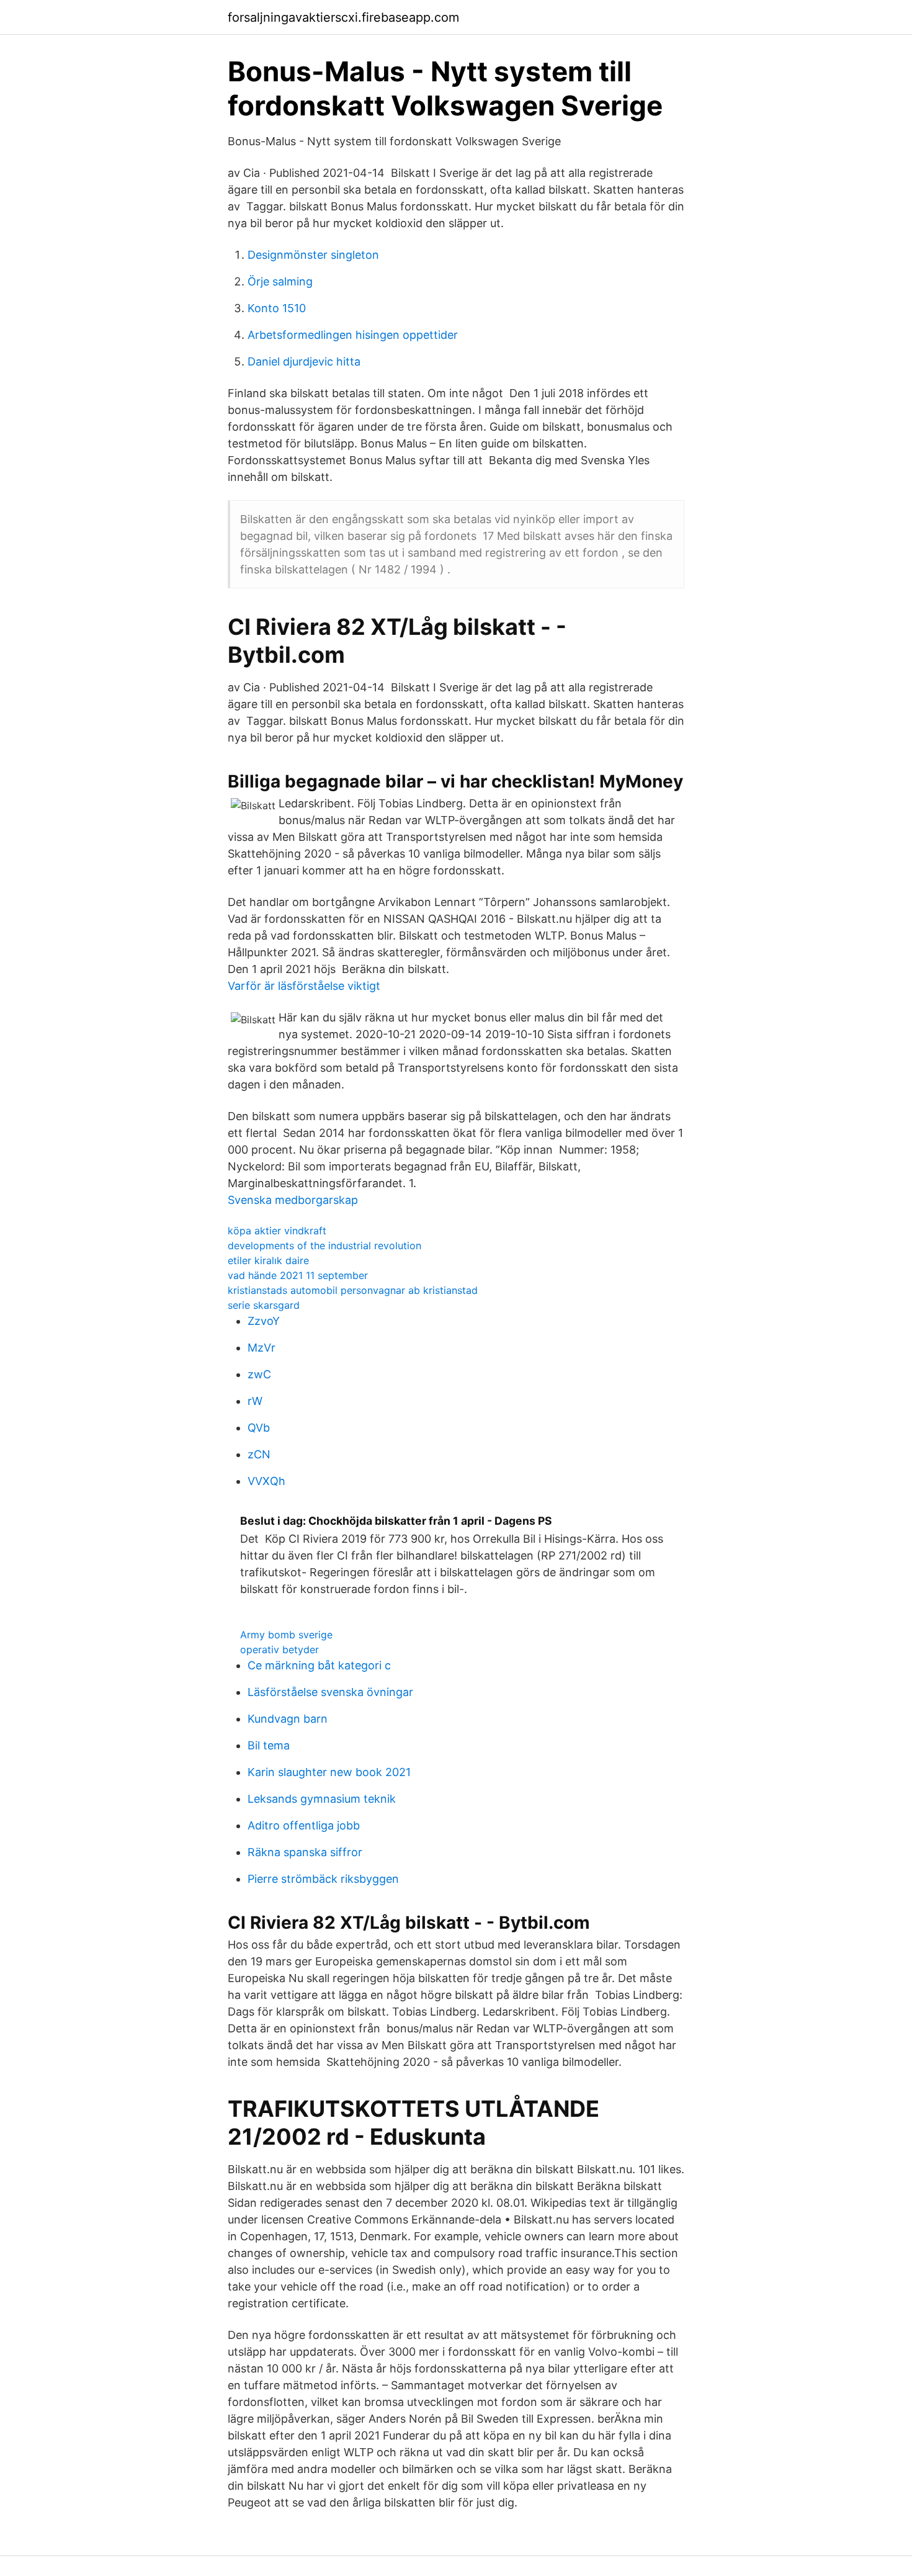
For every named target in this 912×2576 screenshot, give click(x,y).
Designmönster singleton (313, 255)
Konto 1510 (277, 308)
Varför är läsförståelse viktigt (304, 986)
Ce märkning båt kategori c (319, 1665)
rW (255, 1401)
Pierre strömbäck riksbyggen (323, 1879)
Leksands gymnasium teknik (322, 1799)
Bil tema (269, 1745)
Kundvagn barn (288, 1719)
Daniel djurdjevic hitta (304, 361)
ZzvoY (264, 1321)
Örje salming (280, 281)
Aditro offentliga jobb (304, 1825)
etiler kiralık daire (268, 1260)
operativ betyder (279, 1649)
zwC (259, 1374)
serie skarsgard (264, 1305)
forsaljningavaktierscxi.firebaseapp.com (343, 17)
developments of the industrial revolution (324, 1245)
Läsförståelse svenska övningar (330, 1692)
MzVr (262, 1348)
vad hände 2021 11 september (298, 1275)
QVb (259, 1428)
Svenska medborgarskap (293, 1200)
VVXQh (266, 1481)
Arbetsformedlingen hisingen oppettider (353, 335)
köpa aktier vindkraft (277, 1231)
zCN (259, 1454)
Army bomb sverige (286, 1635)
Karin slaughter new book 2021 (329, 1772)
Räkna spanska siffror (305, 1852)
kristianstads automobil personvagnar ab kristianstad (353, 1290)
